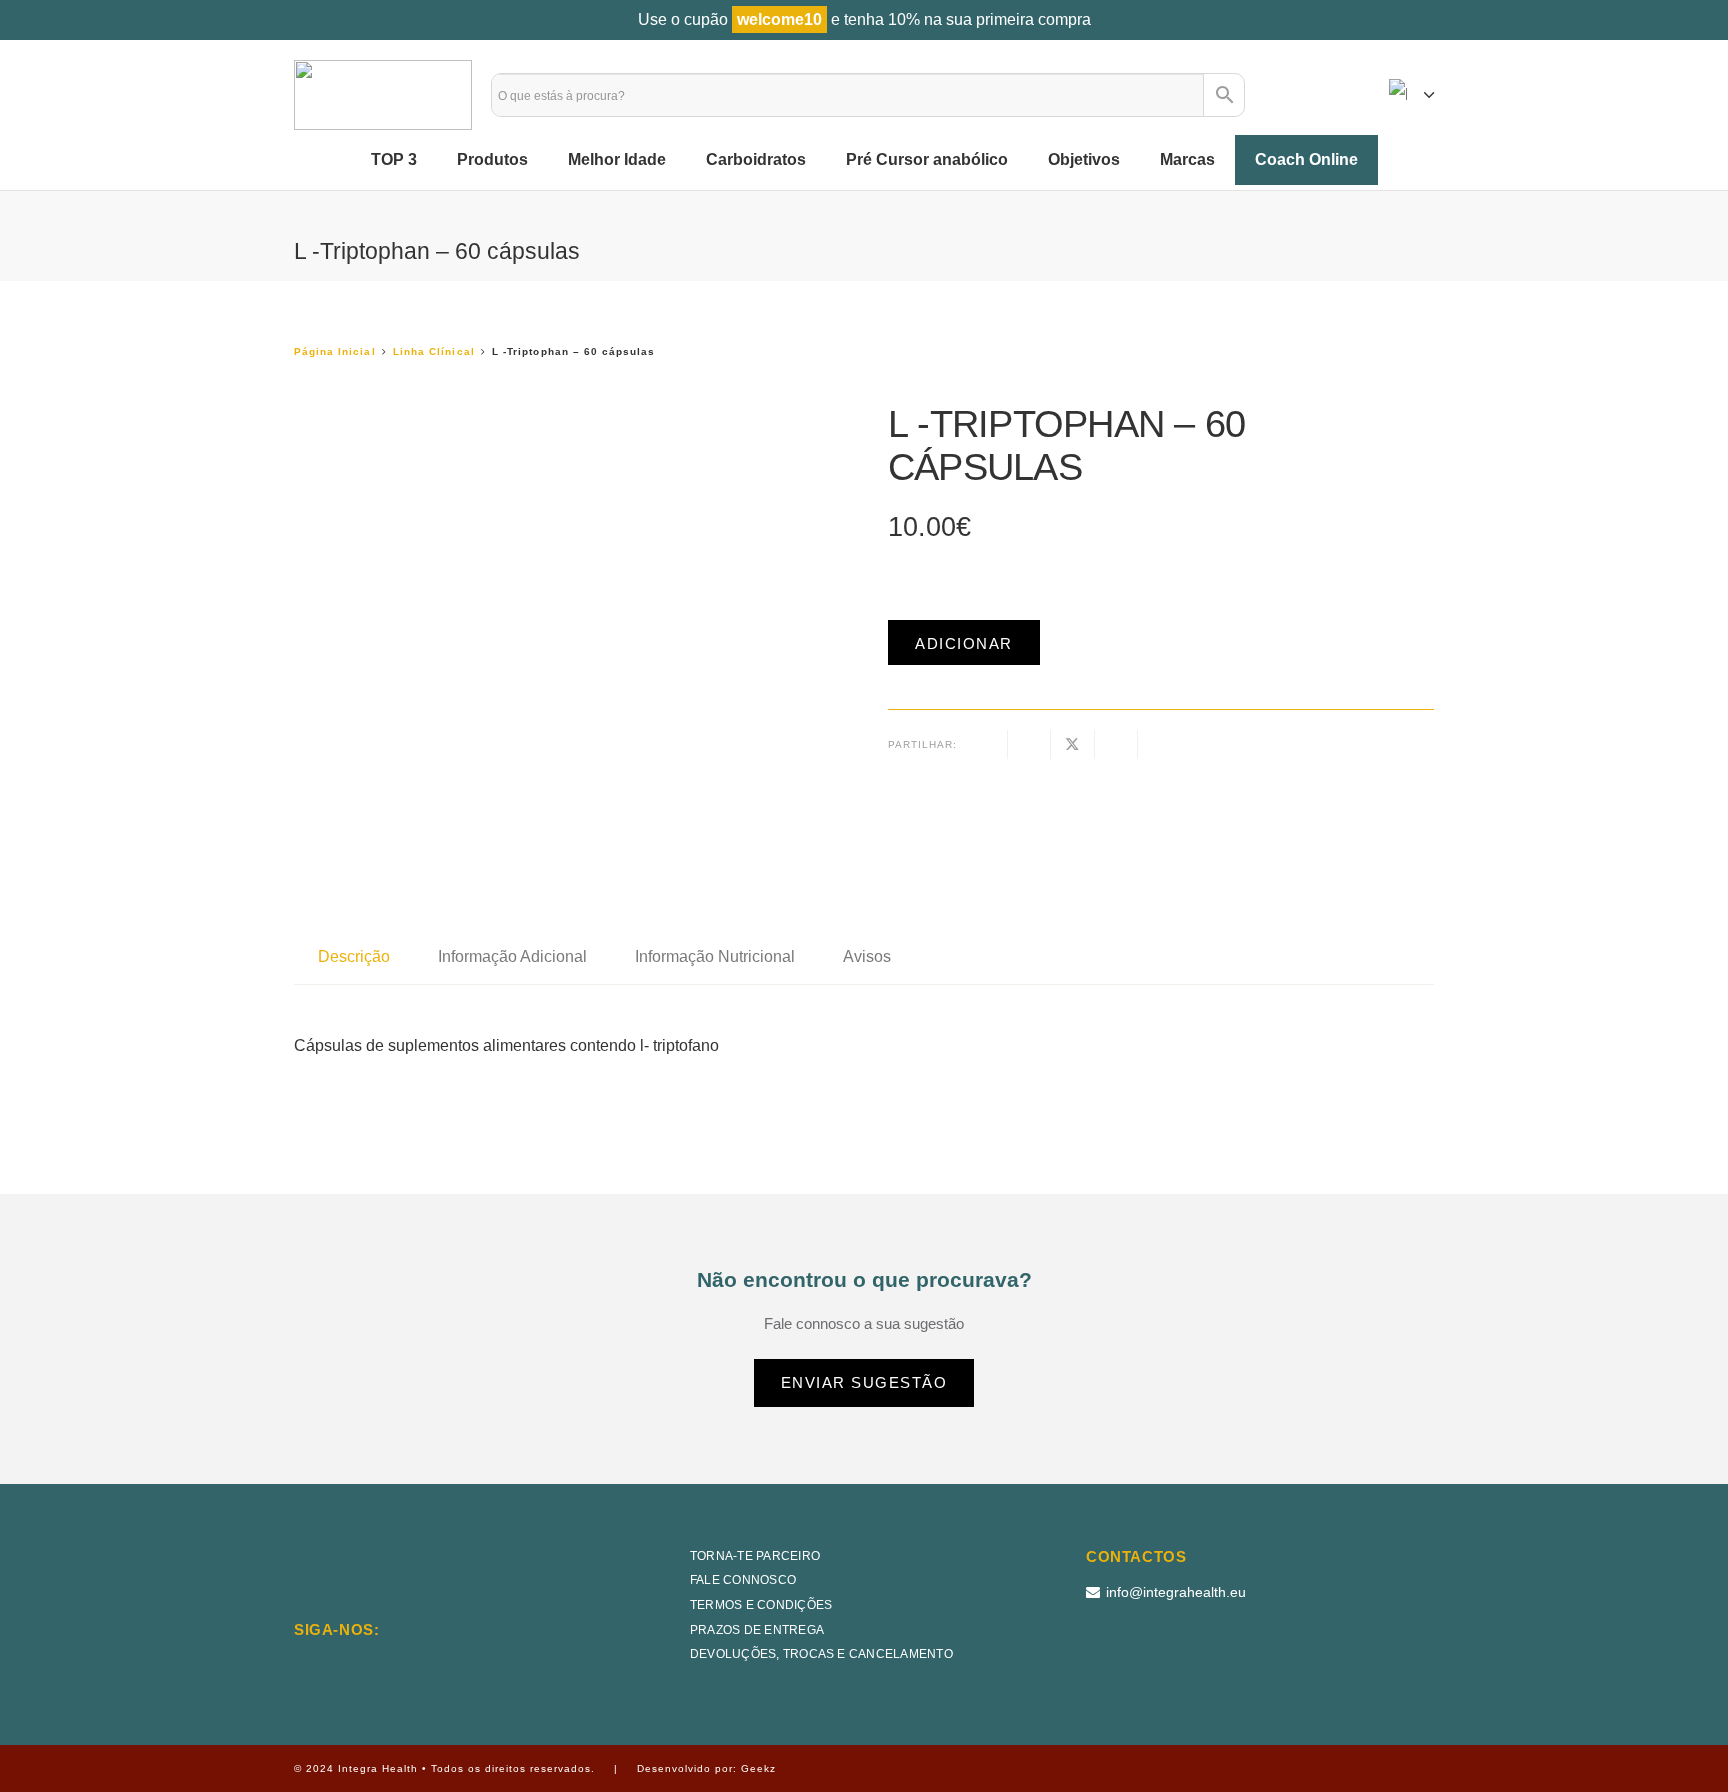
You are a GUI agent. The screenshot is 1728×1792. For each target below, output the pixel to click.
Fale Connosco (743, 1580)
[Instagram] (305, 1666)
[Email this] (986, 744)
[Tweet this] (1072, 744)
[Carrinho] (1343, 95)
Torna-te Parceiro (755, 1556)
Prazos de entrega (757, 1630)
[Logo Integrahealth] (383, 95)
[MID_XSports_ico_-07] (1133, 1659)
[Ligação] (1290, 94)
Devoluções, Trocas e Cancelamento (821, 1654)
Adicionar (964, 643)
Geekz (758, 1768)
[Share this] (1029, 744)
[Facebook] (354, 1664)
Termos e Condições (761, 1605)
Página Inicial (335, 351)
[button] (1411, 95)
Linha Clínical (434, 351)
